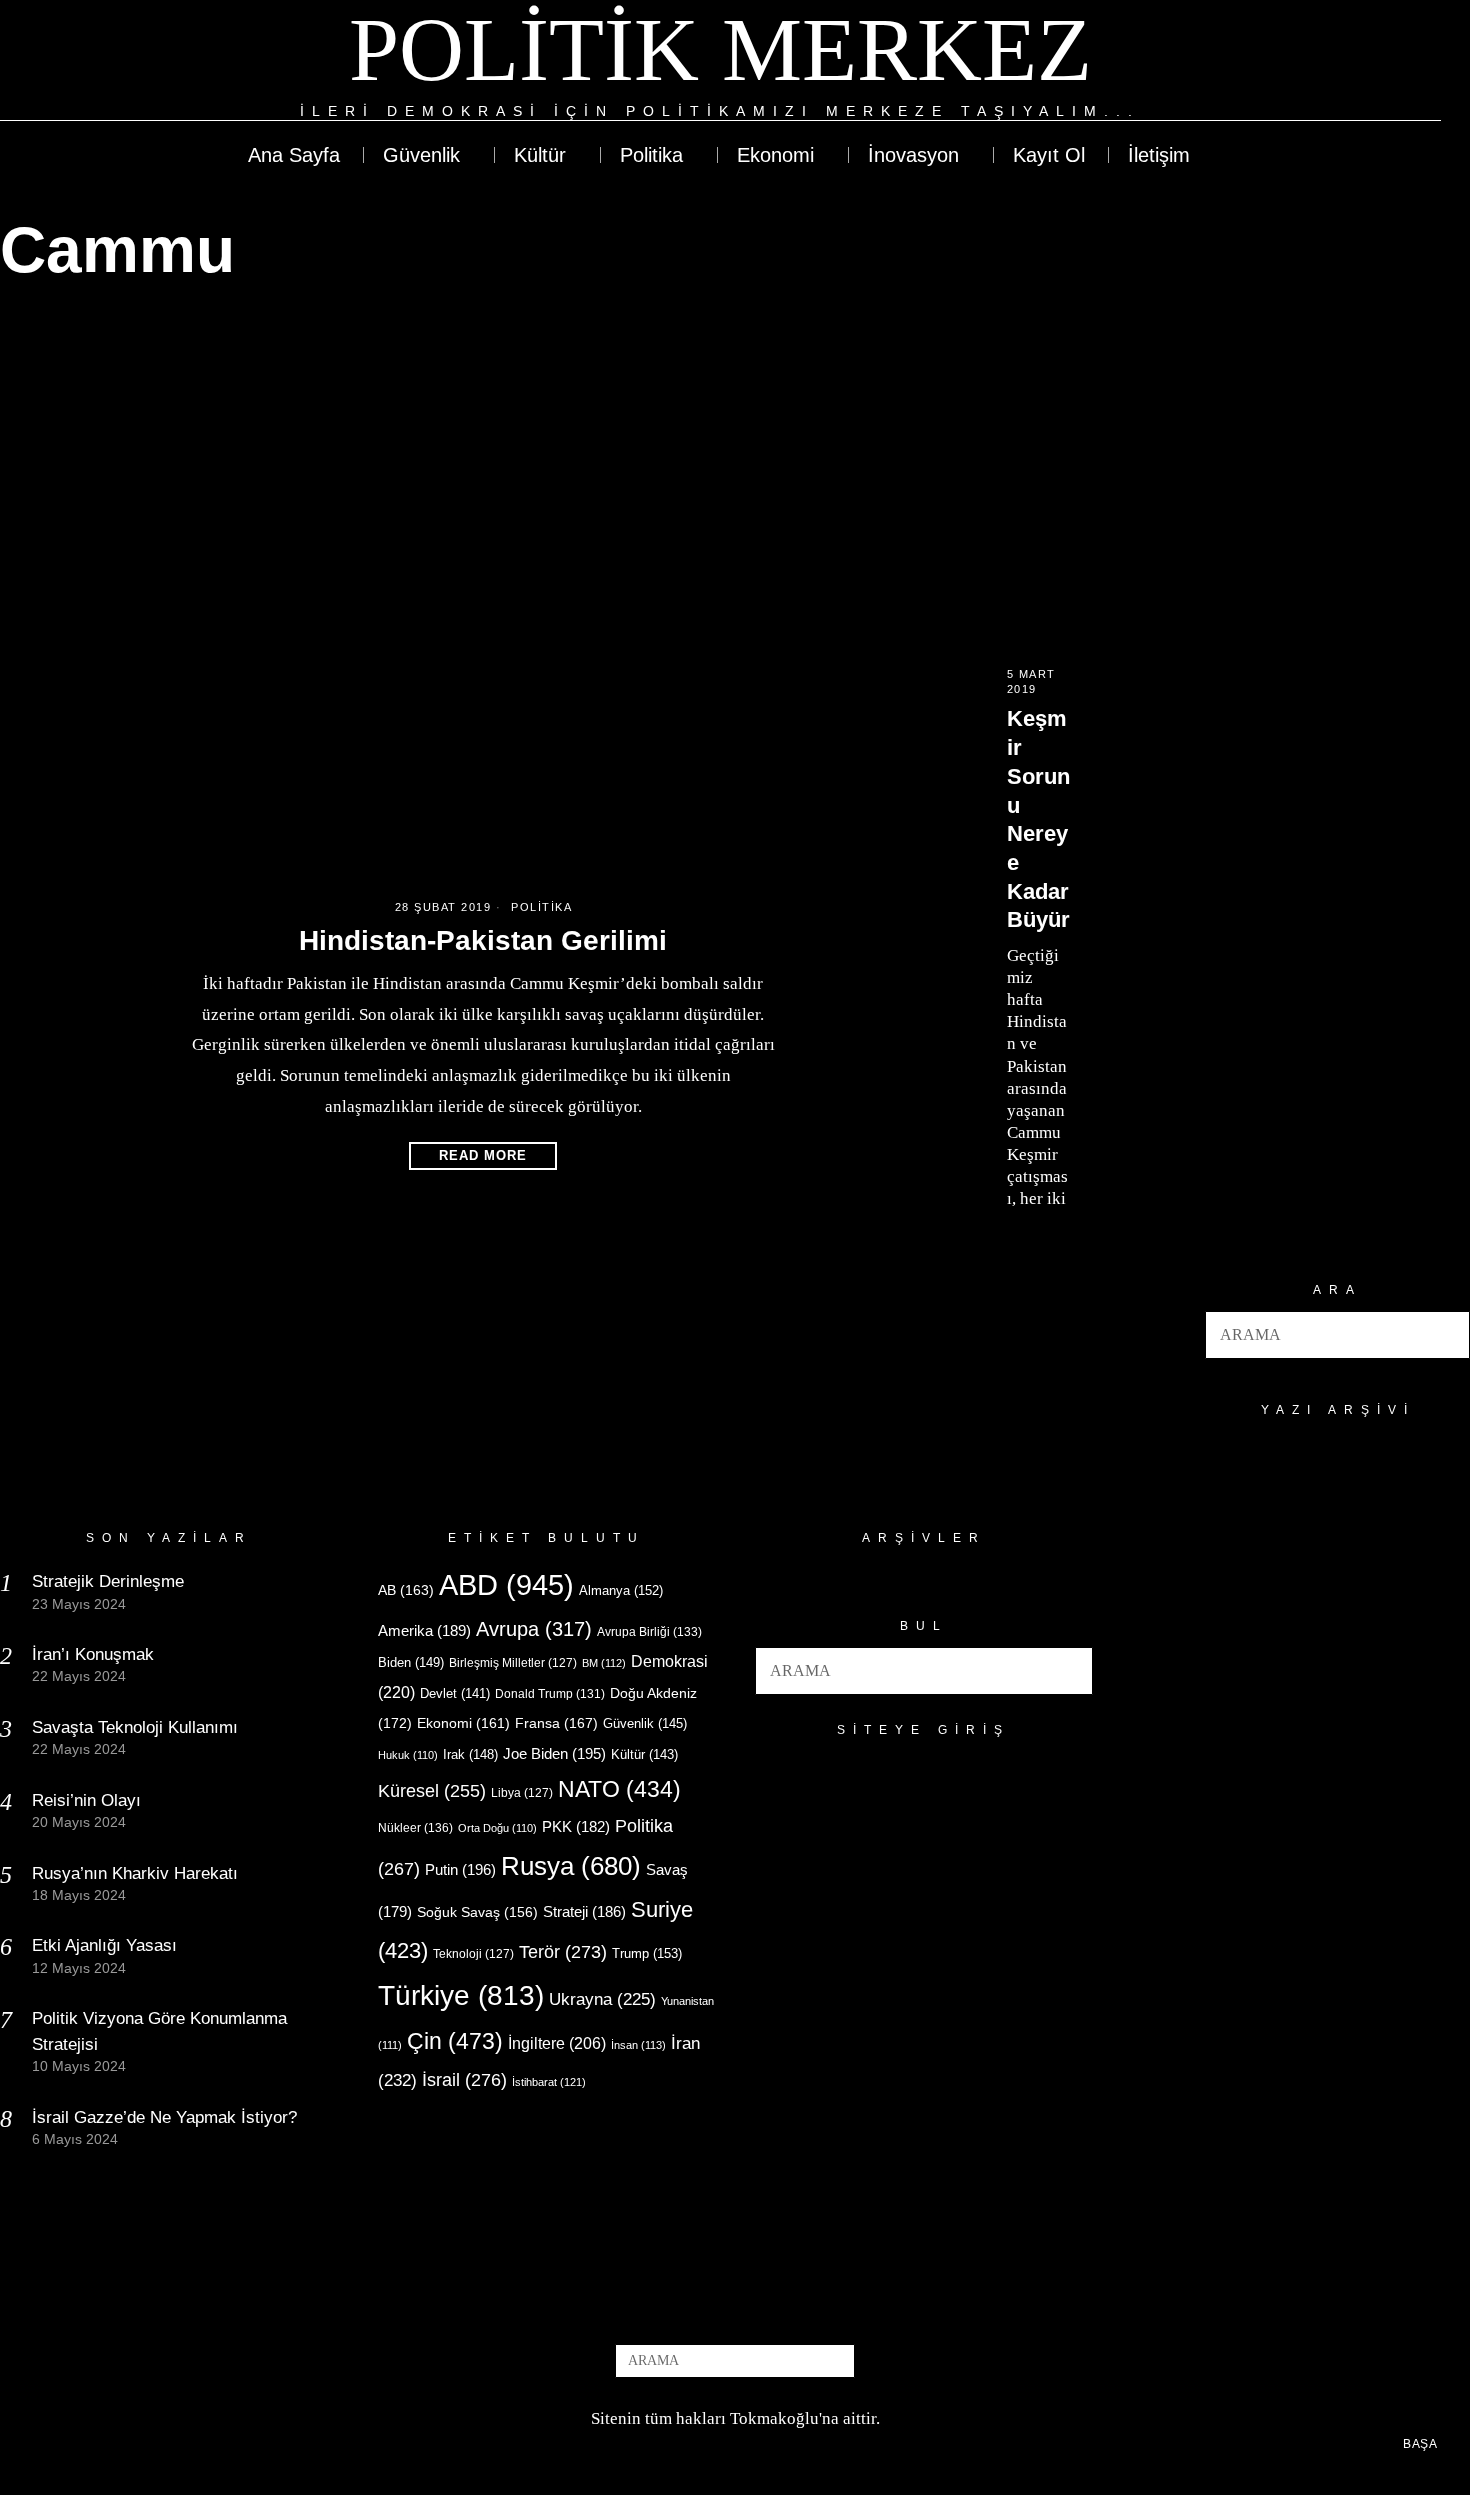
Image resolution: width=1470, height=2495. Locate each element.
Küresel (432, 1791)
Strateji (584, 1911)
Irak (470, 1754)
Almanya (621, 1590)
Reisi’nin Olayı (86, 1800)
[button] (1446, 1335)
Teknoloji (473, 1954)
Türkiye (461, 1995)
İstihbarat (549, 2082)
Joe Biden (554, 1753)
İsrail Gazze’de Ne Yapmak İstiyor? (167, 2117)
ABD (506, 1584)
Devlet (455, 1694)
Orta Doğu (497, 1828)
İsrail (464, 2079)
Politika (541, 907)
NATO (619, 1789)
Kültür (644, 1754)
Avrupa (534, 1629)
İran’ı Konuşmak (93, 1654)
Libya (522, 1793)
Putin (460, 1869)
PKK (576, 1827)
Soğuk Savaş (477, 1912)
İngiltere (557, 2043)
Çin (455, 2041)
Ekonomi (463, 1723)
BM (604, 1663)
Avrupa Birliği (649, 1632)
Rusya (571, 1866)
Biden (411, 1662)
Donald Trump (550, 1694)
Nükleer (415, 1828)
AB (406, 1590)
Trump (647, 1953)
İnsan (638, 2045)
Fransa (556, 1723)
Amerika (424, 1630)
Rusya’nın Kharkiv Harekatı (135, 1873)
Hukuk (408, 1755)
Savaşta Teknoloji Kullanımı (135, 1727)
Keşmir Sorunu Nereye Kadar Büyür (1038, 819)
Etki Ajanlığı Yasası (104, 1945)
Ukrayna (602, 1999)
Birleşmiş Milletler (513, 1663)
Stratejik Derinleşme (108, 1581)
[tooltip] (1352, 62)
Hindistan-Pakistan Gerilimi (483, 940)
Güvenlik (645, 1723)
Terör (563, 1951)
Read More (483, 1155)
